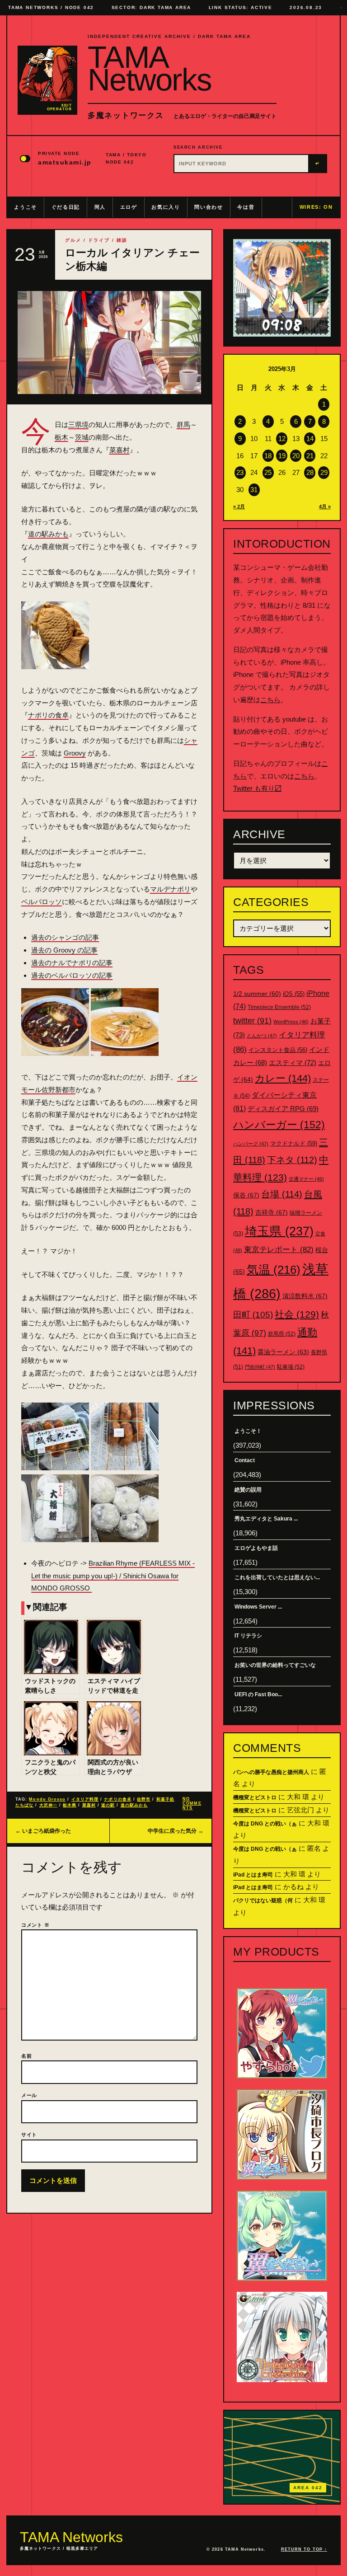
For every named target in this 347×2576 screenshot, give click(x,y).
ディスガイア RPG (283, 1109)
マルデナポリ (170, 889)
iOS (294, 994)
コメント (35, 1925)
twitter (252, 1021)
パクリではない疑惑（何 (263, 1900)
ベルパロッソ (42, 902)
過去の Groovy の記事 (64, 950)
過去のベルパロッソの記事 (72, 975)
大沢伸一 (48, 1805)
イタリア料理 (85, 1799)
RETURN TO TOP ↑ (304, 2549)
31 (254, 490)
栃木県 (70, 1805)
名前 (27, 2056)
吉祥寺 (272, 1212)
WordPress (291, 1022)
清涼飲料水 (305, 1296)
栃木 (61, 437)
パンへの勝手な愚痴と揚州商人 (271, 1772)
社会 (297, 1314)
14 (310, 439)
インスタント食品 (278, 1050)
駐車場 (291, 1367)
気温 (274, 1270)
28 (310, 472)
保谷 (246, 1195)
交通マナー (306, 1179)
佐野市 (144, 1799)
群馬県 (282, 1334)
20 (296, 456)
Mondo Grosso (47, 1799)
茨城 (82, 437)
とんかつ (262, 1036)
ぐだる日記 (66, 207)
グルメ (73, 240)
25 (268, 472)
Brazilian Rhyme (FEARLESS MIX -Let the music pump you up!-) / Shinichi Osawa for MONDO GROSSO (113, 1576)
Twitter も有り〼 (257, 788)
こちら (270, 700)
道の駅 (108, 1805)
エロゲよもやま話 (256, 1548)
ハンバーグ (251, 1144)
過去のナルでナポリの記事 (72, 963)
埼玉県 (279, 1231)
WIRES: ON (316, 207)
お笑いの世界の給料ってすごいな (275, 1665)
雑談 (122, 240)
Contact (245, 1460)
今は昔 (246, 207)
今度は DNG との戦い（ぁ (265, 1824)
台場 (282, 1194)
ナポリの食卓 (48, 715)
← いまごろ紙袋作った (43, 1831)
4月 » (325, 507)
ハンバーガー (279, 1125)
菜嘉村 (120, 450)
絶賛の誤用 (248, 1490)
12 (282, 439)
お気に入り (166, 207)
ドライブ (99, 240)
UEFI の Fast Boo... (258, 1694)
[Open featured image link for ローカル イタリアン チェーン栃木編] (109, 343)
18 (268, 456)
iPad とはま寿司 (253, 1875)
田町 (253, 1315)
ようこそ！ (248, 1431)
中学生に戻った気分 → (176, 1831)
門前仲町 (260, 1367)
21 (310, 456)
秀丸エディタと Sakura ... (266, 1519)
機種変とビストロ (255, 1797)
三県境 (78, 425)
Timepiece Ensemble (279, 1007)
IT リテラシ (248, 1636)
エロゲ (129, 207)
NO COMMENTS (192, 1803)
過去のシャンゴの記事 (65, 937)
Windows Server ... (258, 1607)
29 (324, 472)
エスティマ (293, 1063)
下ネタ (292, 1160)
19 (282, 456)
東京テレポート (279, 1250)
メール (29, 2095)
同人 (100, 207)
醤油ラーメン (283, 1352)
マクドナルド (294, 1143)
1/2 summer (257, 994)
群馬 (183, 425)
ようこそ (26, 207)
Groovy (75, 753)
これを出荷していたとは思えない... (277, 1577)
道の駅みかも (48, 534)
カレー (283, 1078)
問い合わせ (209, 207)
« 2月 (239, 507)
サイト (29, 2135)
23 (240, 472)
